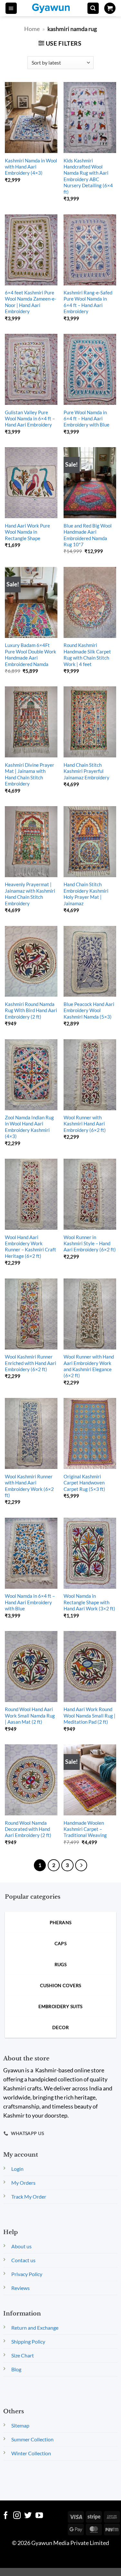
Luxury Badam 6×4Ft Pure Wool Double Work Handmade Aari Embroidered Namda (30, 654)
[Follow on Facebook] (6, 2516)
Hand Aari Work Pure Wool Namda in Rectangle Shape (27, 532)
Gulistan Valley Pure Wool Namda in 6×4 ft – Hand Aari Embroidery (30, 419)
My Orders (23, 2183)
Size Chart (23, 2355)
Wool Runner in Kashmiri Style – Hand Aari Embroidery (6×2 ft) (90, 1243)
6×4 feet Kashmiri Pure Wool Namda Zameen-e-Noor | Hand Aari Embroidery (30, 302)
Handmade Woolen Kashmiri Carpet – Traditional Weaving (85, 1829)
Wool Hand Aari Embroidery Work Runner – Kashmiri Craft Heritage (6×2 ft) (30, 1247)
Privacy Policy (27, 2274)
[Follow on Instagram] (17, 2516)
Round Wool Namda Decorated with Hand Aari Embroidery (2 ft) (28, 1829)
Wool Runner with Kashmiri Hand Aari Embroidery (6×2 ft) (85, 1124)
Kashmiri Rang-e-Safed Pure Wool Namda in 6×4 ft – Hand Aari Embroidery (88, 302)
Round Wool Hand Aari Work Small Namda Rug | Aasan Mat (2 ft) (30, 1715)
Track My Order (29, 2196)
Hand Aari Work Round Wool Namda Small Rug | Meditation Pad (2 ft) (90, 1715)
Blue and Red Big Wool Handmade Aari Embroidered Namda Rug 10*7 (88, 535)
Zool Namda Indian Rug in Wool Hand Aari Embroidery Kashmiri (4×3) (29, 1127)
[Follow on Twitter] (28, 2516)
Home (32, 29)
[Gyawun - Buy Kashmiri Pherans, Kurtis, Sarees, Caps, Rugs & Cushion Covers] (55, 8)
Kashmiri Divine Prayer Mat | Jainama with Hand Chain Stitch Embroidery (30, 774)
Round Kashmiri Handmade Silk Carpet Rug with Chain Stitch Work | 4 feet (87, 654)
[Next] (81, 1865)
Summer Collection (32, 2439)
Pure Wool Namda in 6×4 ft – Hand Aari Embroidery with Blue (86, 419)
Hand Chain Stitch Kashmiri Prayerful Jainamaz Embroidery (86, 771)
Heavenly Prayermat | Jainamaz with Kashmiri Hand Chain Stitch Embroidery (30, 894)
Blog (16, 2369)
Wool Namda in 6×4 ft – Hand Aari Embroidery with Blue (30, 1602)
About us (21, 2246)
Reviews (20, 2288)
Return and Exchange (35, 2328)
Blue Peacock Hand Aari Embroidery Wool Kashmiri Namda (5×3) (89, 1010)
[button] (11, 8)
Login (17, 2169)
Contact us (23, 2260)
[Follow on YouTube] (39, 2516)
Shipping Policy (28, 2341)
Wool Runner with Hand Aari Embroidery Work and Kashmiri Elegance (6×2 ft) (89, 1366)
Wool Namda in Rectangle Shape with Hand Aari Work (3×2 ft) (89, 1602)
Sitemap (20, 2425)
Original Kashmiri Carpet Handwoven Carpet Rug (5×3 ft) (84, 1483)
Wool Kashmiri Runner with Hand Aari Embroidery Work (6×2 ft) (29, 1486)
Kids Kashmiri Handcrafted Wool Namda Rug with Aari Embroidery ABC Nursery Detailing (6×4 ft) (88, 176)
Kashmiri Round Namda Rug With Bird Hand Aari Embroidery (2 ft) (31, 1010)
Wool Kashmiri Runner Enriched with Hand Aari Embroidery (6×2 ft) (30, 1363)
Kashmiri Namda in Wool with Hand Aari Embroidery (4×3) (31, 167)
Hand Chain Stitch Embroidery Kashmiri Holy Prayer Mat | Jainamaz (86, 894)
